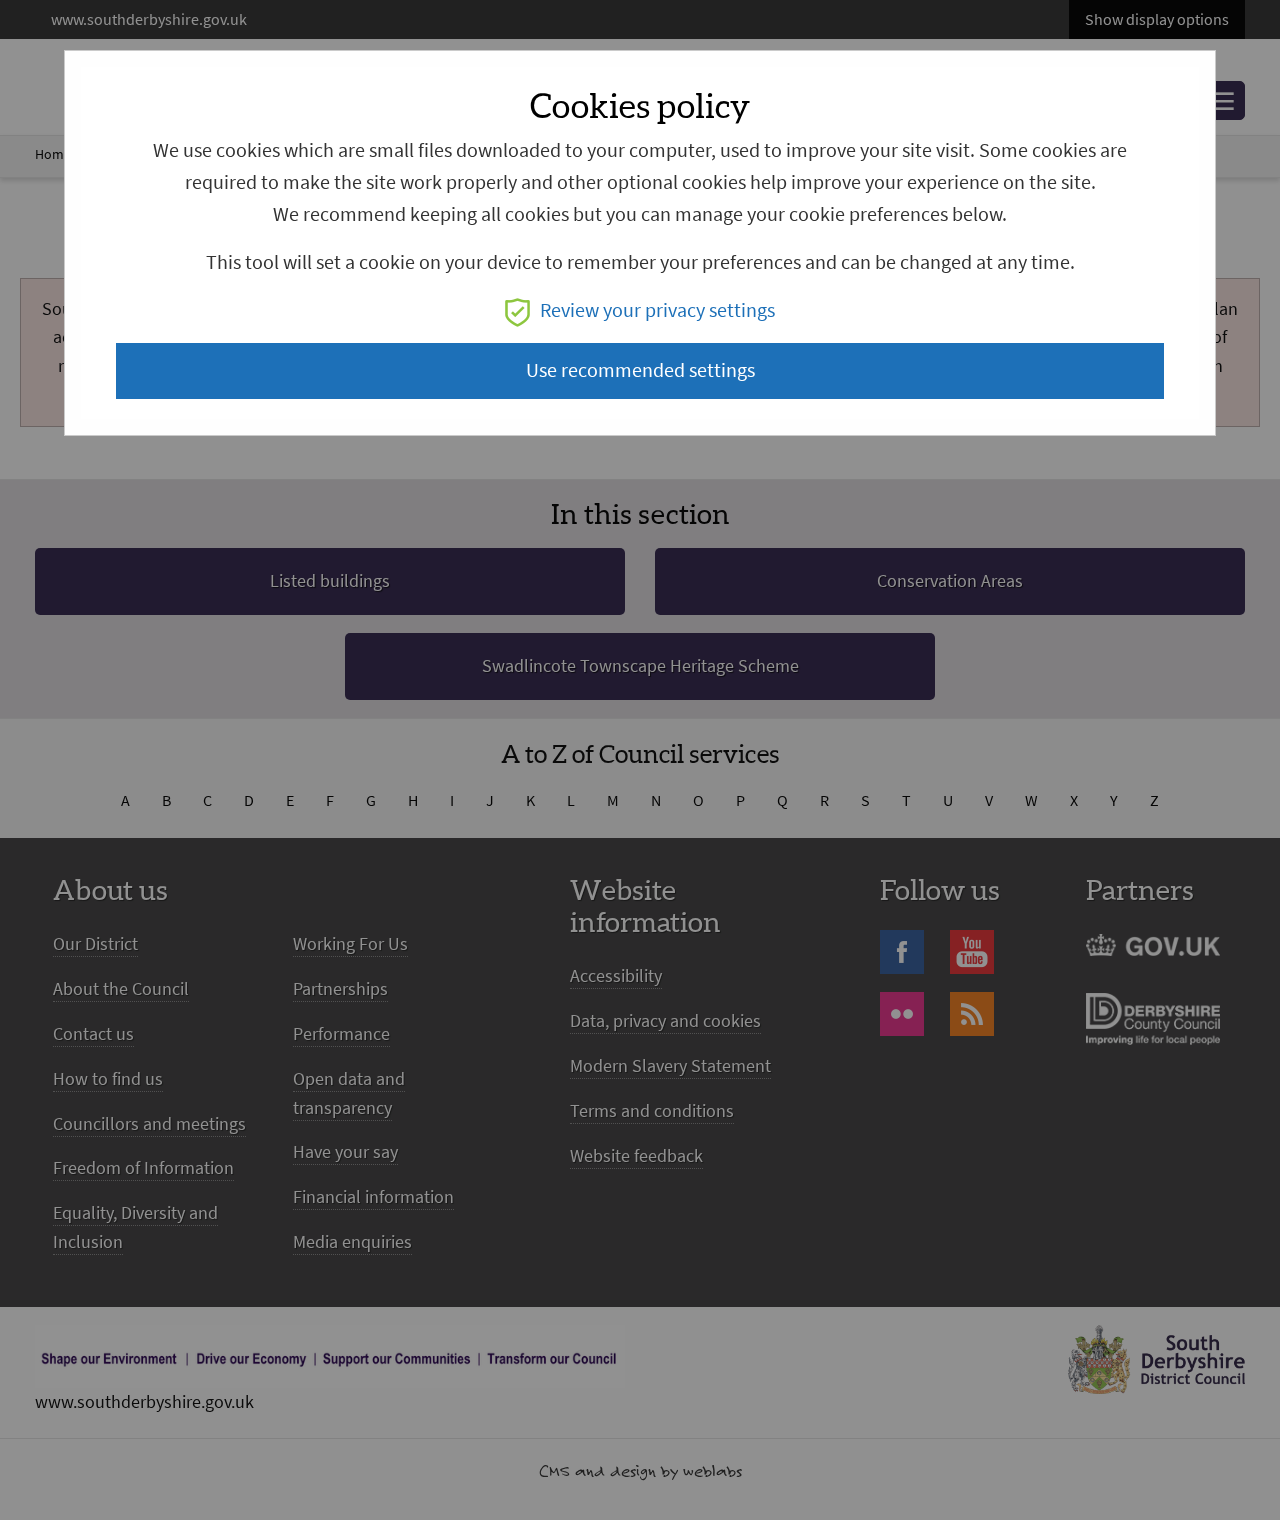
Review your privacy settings (657, 310)
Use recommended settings (640, 370)
